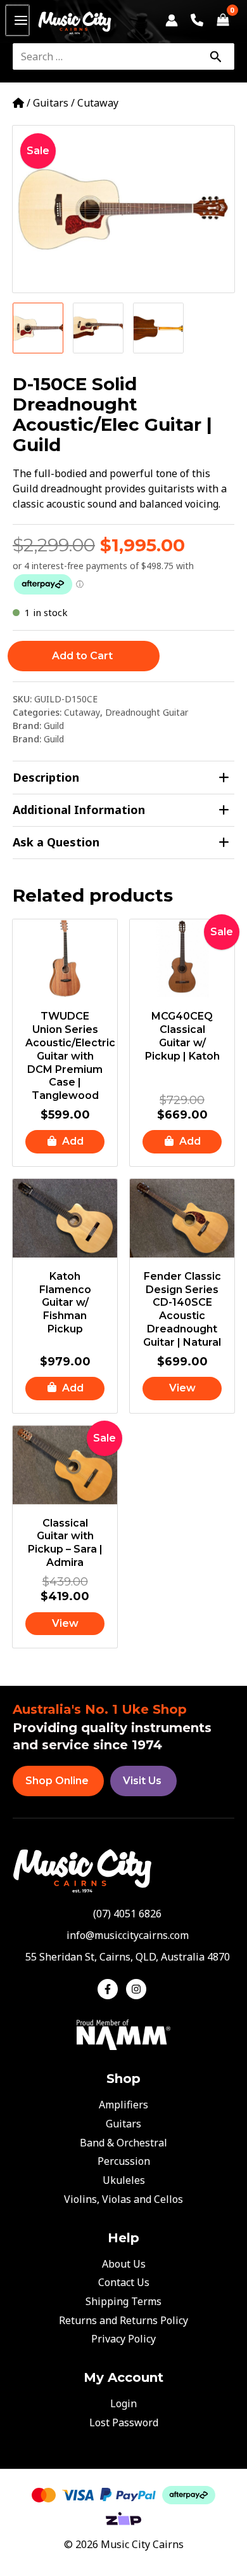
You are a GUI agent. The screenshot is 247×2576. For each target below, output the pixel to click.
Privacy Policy (123, 2339)
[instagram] (138, 1989)
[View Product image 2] (98, 328)
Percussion (124, 2161)
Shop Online (57, 1781)
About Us (124, 2264)
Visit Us (142, 1781)
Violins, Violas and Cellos (123, 2199)
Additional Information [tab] (79, 810)
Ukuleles (124, 2180)
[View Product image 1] (38, 328)
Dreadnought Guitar (147, 712)
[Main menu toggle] (17, 20)
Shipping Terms (123, 2301)
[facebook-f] (111, 1989)
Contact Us (124, 2282)
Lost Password (124, 2422)
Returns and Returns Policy (123, 2320)
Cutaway (98, 103)
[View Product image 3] (158, 328)
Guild (54, 726)
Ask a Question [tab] (56, 842)
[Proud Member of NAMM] (123, 2034)
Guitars (51, 103)
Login (123, 2403)
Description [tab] (46, 777)
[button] (65, 1142)
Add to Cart (82, 656)
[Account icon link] (172, 20)
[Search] (215, 56)
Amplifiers (123, 2105)
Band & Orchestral (123, 2143)
